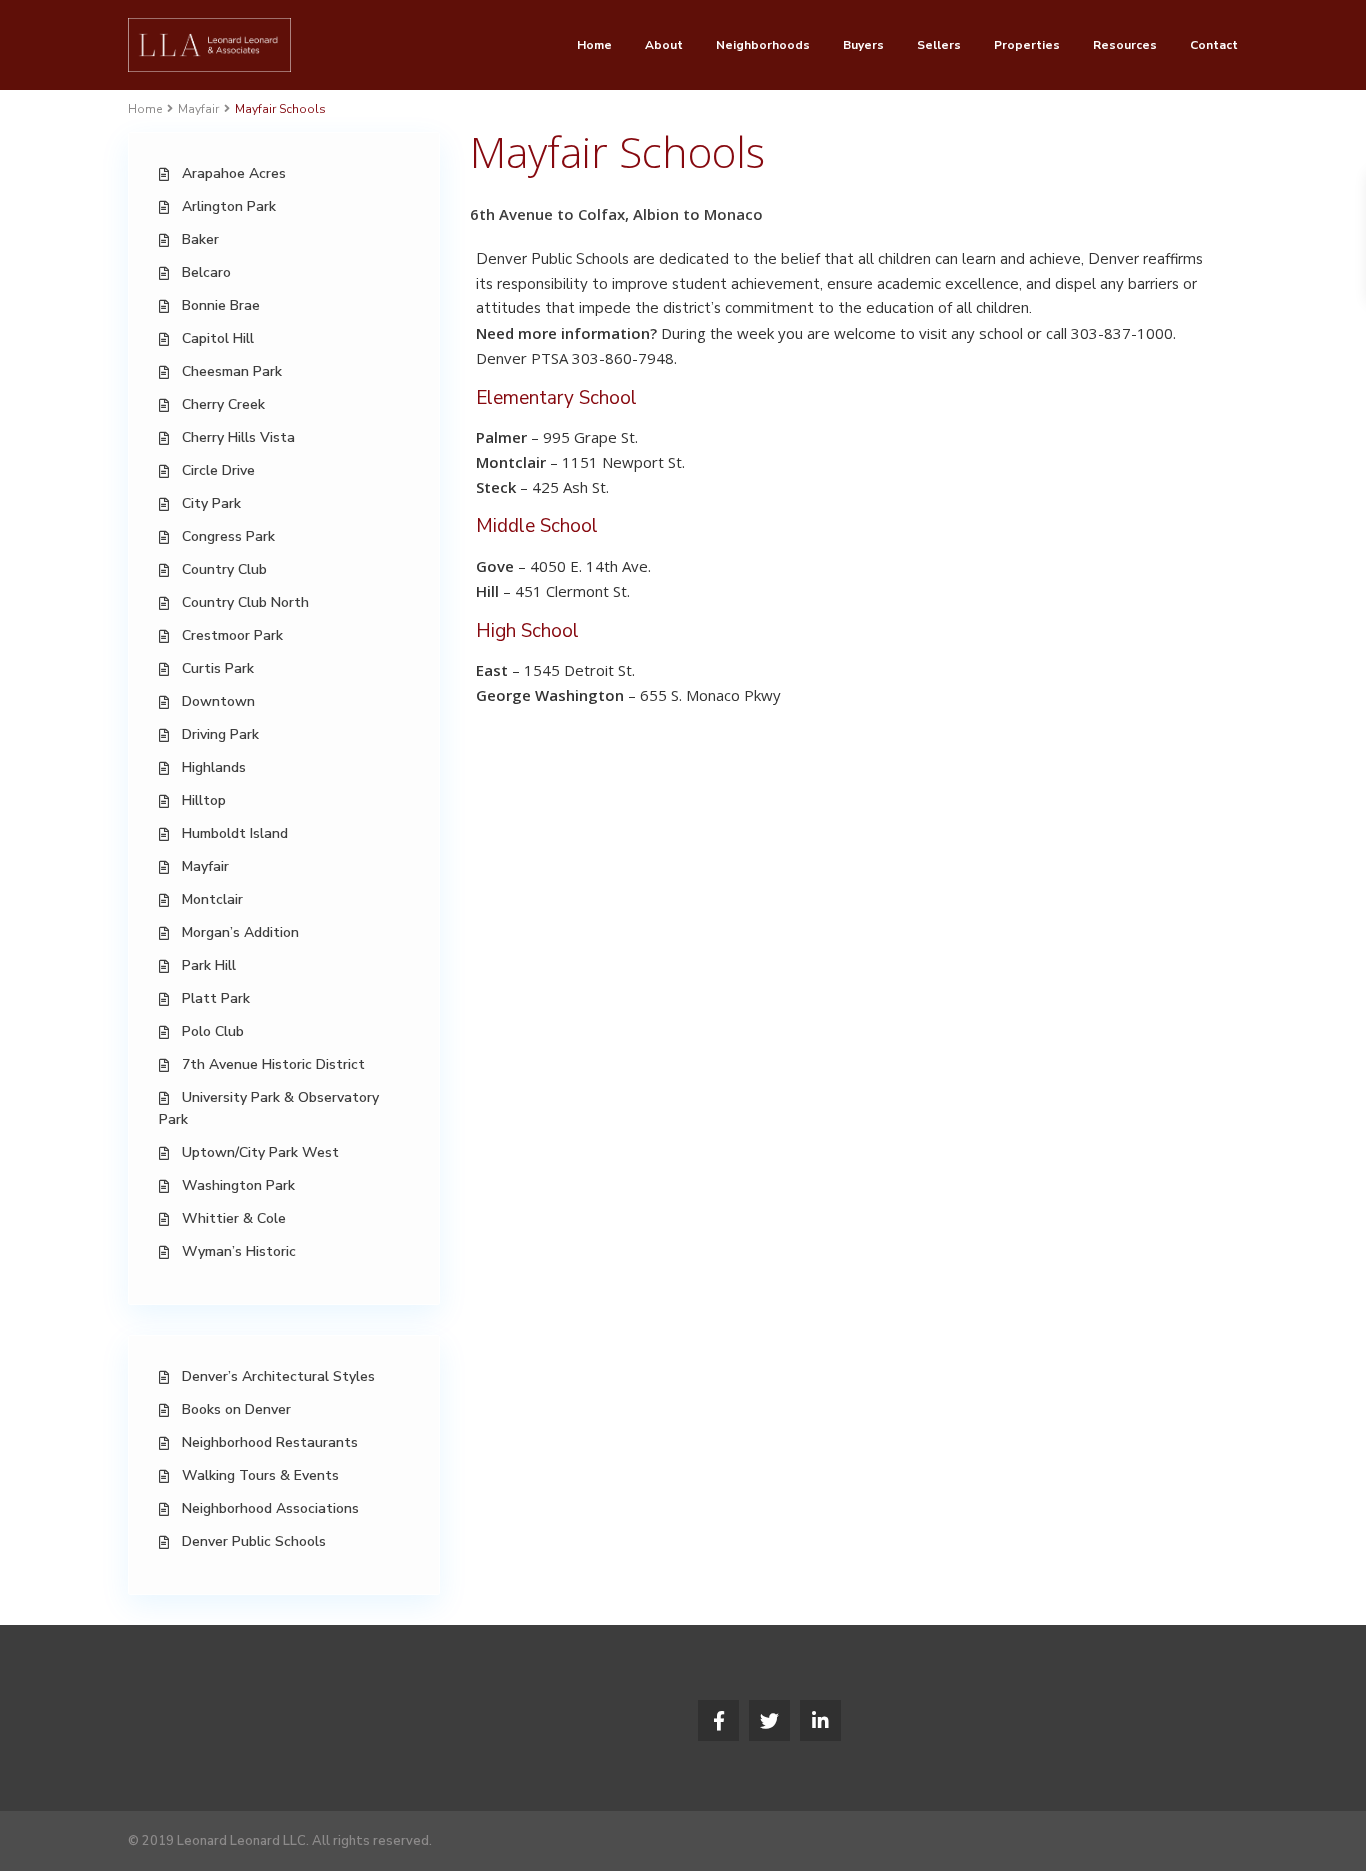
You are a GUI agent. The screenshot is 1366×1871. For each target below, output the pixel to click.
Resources (1125, 45)
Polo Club (213, 1031)
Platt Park (216, 998)
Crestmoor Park (232, 635)
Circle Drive (218, 470)
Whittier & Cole (234, 1218)
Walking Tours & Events (260, 1475)
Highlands (214, 767)
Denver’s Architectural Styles (278, 1376)
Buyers (863, 45)
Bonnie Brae (221, 305)
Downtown (218, 701)
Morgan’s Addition (240, 932)
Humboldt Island (235, 833)
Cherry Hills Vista (238, 437)
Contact (1214, 45)
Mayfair (198, 109)
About (664, 45)
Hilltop (204, 800)
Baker (200, 239)
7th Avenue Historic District (273, 1064)
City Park (211, 503)
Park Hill (209, 965)
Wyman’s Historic (239, 1251)
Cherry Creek (223, 404)
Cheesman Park (232, 371)
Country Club (224, 569)
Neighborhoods (763, 45)
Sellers (939, 45)
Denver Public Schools (254, 1541)
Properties (1027, 45)
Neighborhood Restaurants (270, 1442)
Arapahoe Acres (234, 173)
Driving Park (220, 734)
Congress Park (228, 536)
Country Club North (245, 602)
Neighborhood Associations (270, 1508)
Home (594, 45)
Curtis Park (218, 668)
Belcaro (206, 272)
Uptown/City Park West (260, 1152)
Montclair (212, 899)
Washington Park (238, 1185)
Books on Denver (236, 1409)
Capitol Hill (218, 338)
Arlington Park (229, 206)
